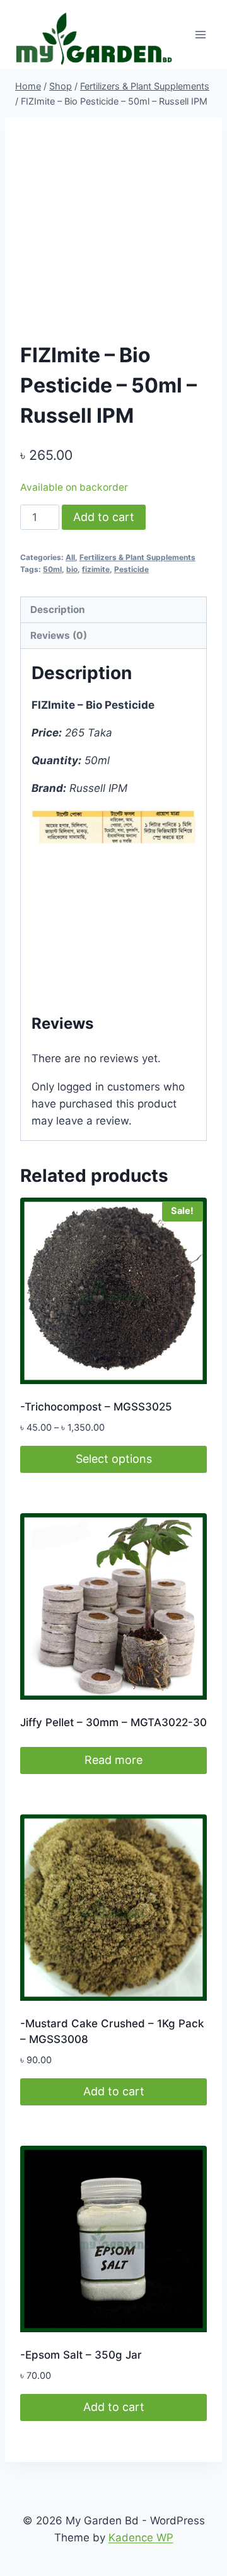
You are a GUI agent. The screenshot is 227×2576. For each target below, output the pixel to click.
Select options (114, 1459)
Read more (113, 1760)
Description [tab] (58, 610)
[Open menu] (200, 34)
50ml (52, 569)
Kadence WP (141, 2538)
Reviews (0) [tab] (59, 635)
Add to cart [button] (114, 2091)
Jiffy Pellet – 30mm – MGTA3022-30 (113, 1722)
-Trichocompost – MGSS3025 (96, 1407)
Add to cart (104, 517)
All (70, 557)
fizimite (96, 569)
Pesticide (131, 569)
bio (72, 569)
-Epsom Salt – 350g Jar (81, 2355)
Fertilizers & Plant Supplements (137, 557)
